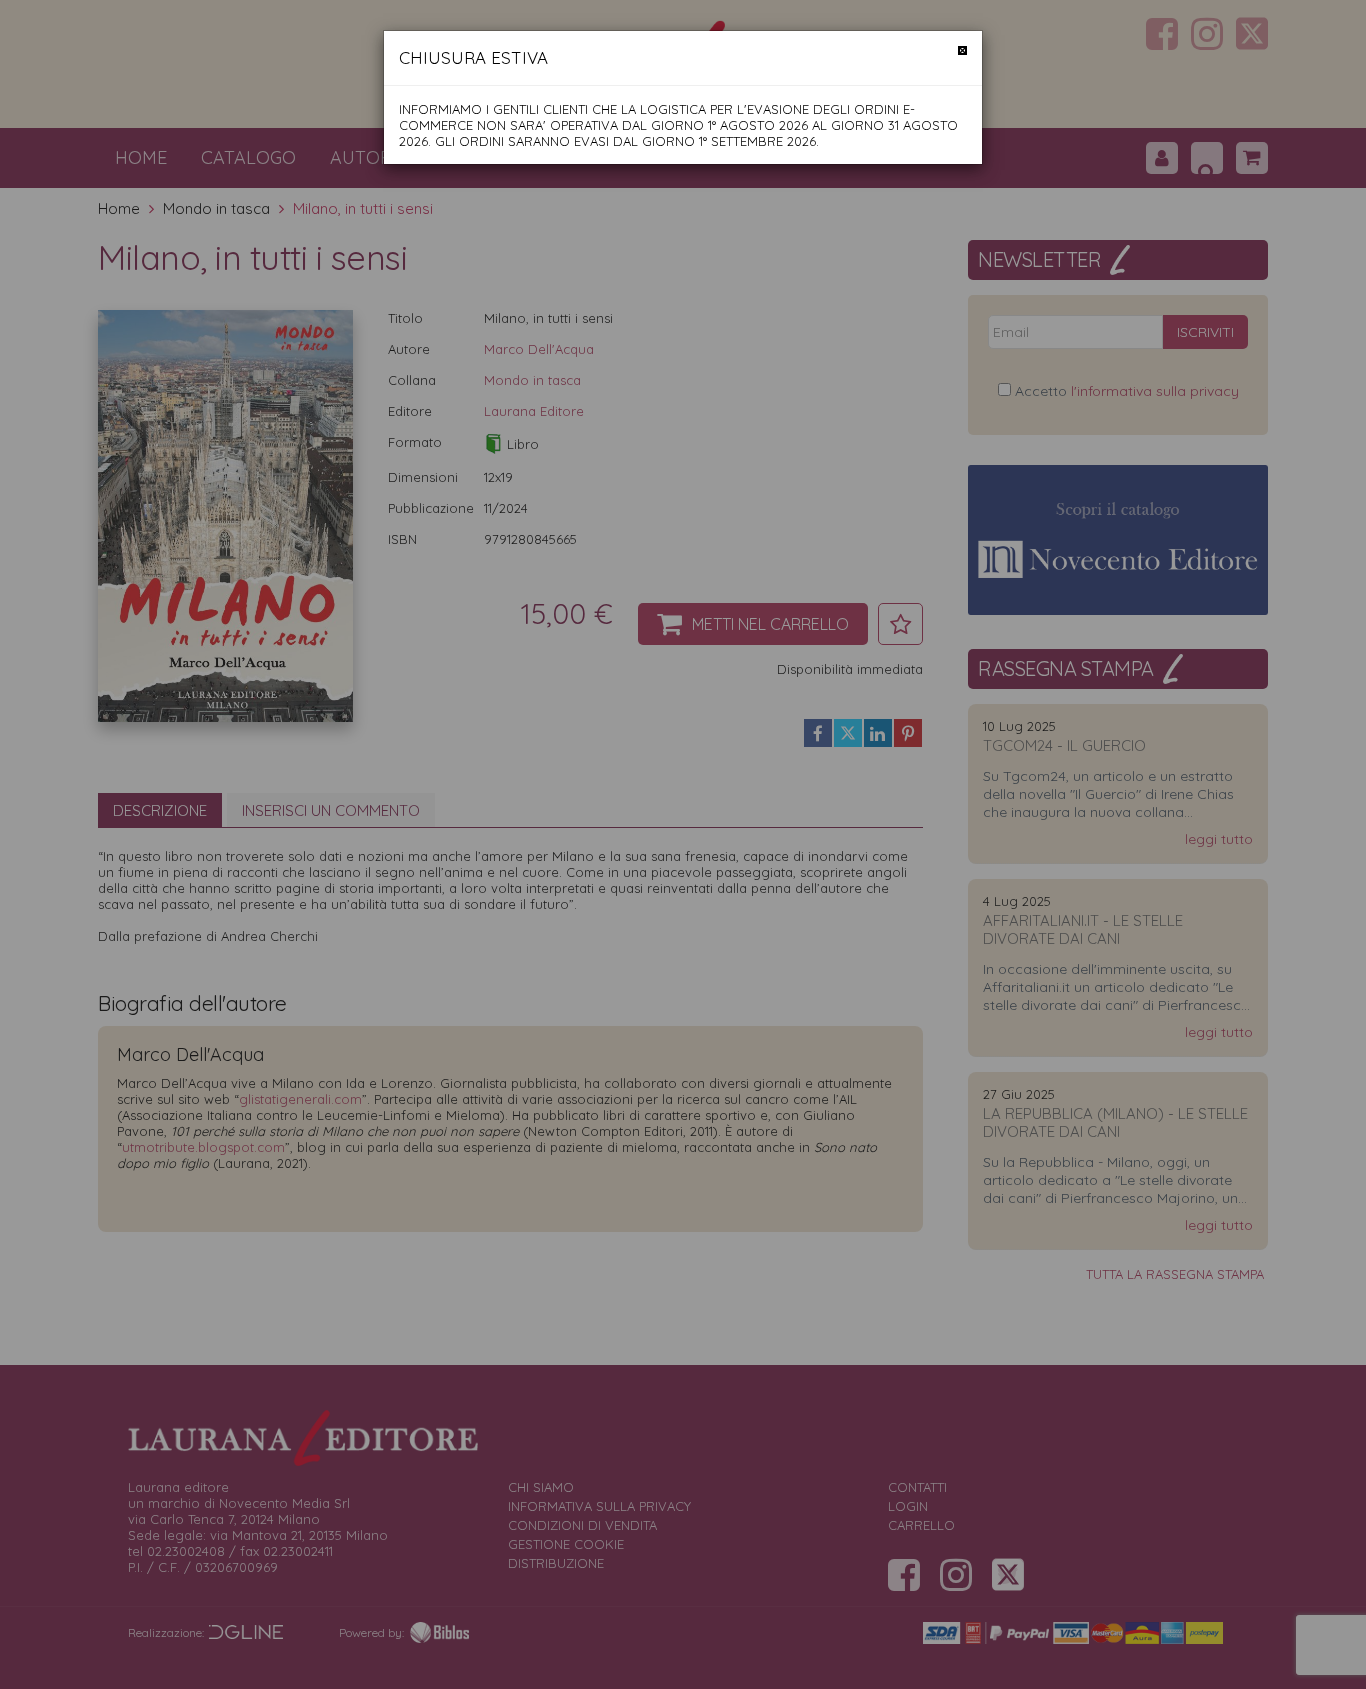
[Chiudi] (962, 50)
